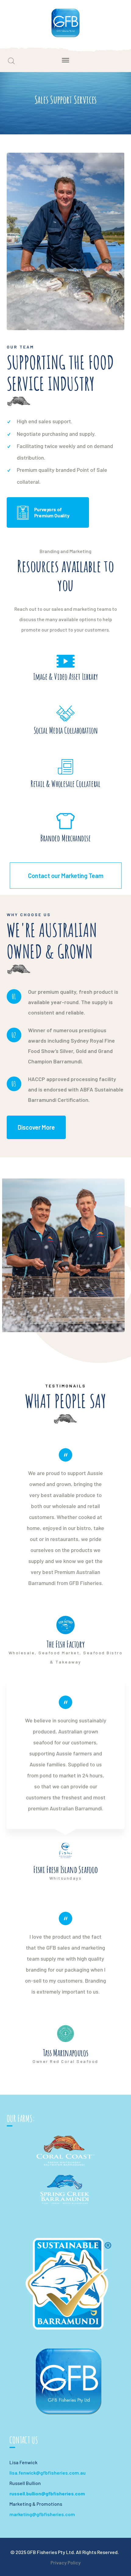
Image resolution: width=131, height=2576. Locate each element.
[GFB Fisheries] (66, 22)
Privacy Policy (66, 2562)
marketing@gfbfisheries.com (42, 2514)
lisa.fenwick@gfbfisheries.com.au (48, 2473)
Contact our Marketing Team (66, 876)
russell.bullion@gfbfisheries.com (47, 2493)
